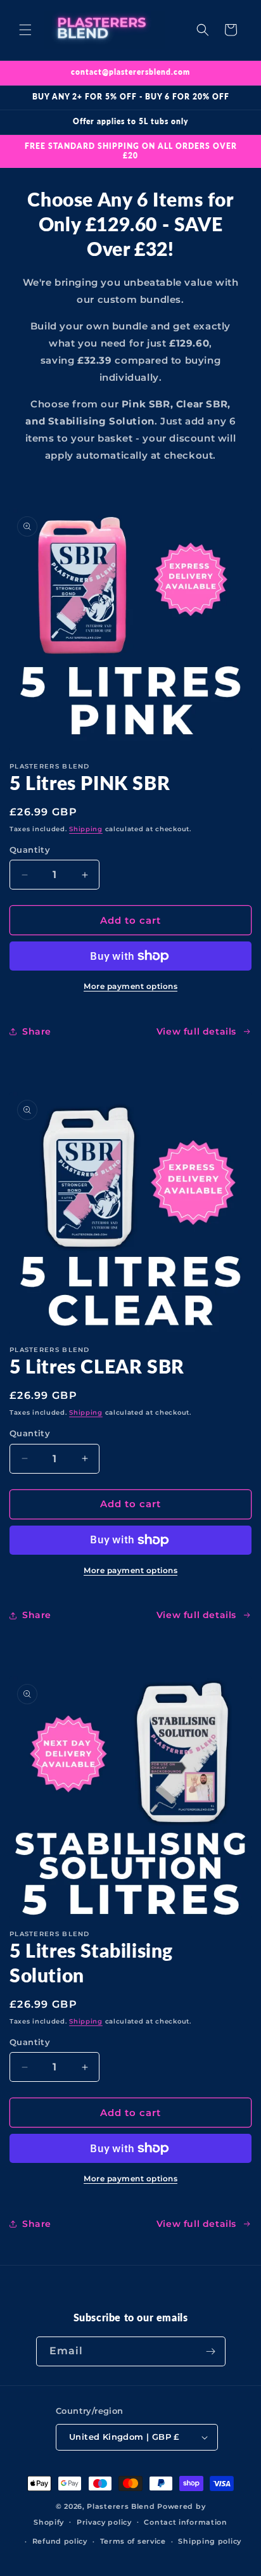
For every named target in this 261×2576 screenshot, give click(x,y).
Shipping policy (210, 2541)
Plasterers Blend (121, 2506)
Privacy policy (104, 2522)
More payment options (130, 986)
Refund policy (60, 2541)
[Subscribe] (211, 2351)
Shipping (86, 829)
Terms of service (133, 2541)
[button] (25, 30)
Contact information (185, 2522)
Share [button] (37, 1031)
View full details (196, 1031)
